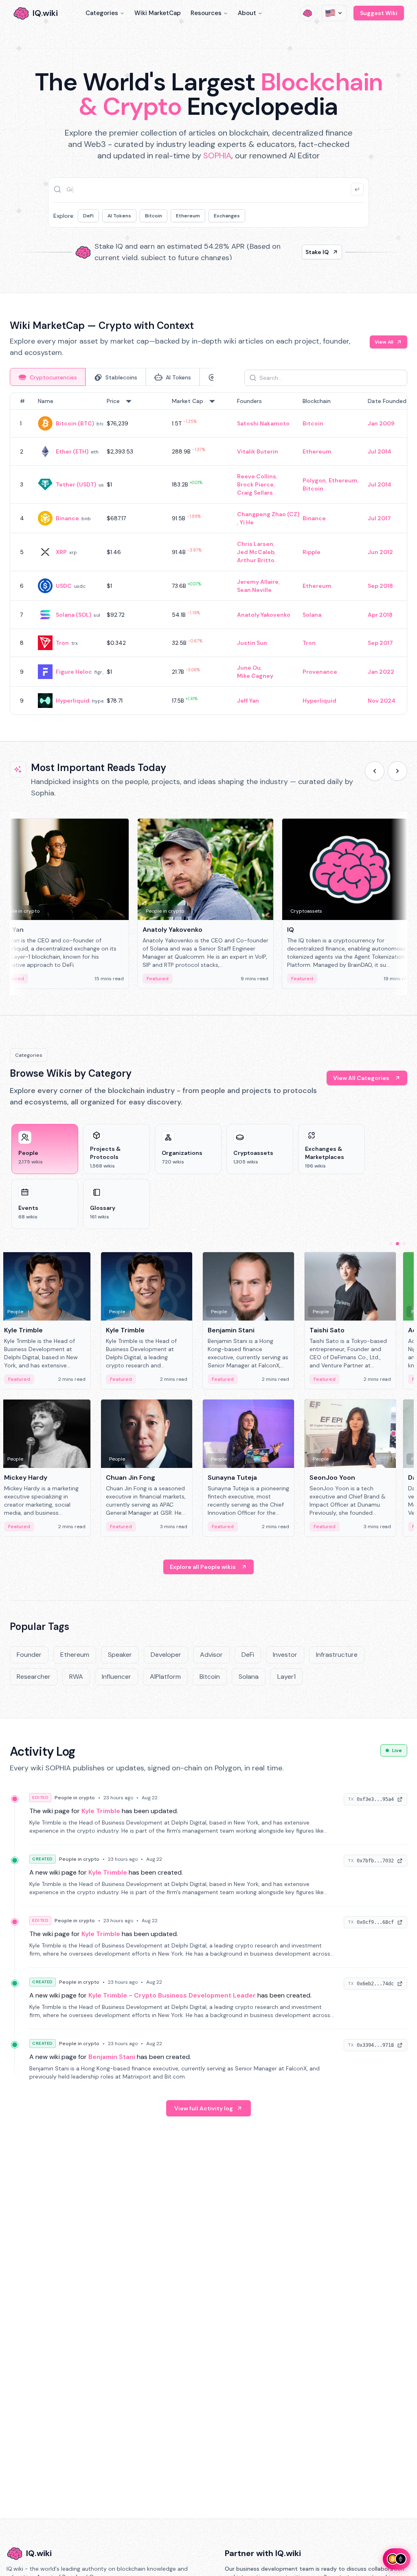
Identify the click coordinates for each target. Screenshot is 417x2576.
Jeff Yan (248, 701)
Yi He (247, 522)
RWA (76, 1677)
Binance (67, 518)
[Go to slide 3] (404, 1244)
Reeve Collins (257, 476)
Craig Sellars (255, 493)
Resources (206, 13)
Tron (62, 643)
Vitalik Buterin (258, 451)
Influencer (116, 1677)
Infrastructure (337, 1655)
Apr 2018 (380, 615)
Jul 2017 (379, 518)
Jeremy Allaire (258, 582)
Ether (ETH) (72, 451)
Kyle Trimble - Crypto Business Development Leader (172, 1995)
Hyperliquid (73, 701)
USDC (64, 586)
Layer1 (286, 1677)
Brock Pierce (255, 484)
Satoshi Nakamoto (263, 423)
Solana (312, 615)
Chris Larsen (255, 544)
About (247, 13)
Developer (166, 1655)
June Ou (249, 668)
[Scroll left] (375, 771)
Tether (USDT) (76, 484)
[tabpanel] (208, 554)
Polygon (314, 480)
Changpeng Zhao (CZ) (268, 514)
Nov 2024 (382, 701)
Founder (29, 1655)
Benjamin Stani (112, 2057)
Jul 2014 (380, 451)
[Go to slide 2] (397, 1244)
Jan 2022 (381, 672)
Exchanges (227, 216)
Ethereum (188, 216)
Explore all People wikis (203, 1567)
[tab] (48, 377)
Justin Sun (252, 643)
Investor (285, 1655)
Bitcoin (154, 216)
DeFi (88, 216)
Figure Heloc (74, 672)
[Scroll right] (397, 771)
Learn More (313, 252)
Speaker (120, 1655)
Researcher (34, 1677)
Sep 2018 (380, 586)
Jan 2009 (381, 423)
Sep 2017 (380, 643)
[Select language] (334, 13)
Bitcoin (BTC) (75, 423)
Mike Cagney (255, 676)
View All (384, 342)
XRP (61, 552)
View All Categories (361, 1078)
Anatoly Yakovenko (264, 615)
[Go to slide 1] (391, 1244)
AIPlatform (165, 1677)
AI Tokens (119, 216)
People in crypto (75, 1798)
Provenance (320, 672)
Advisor (211, 1655)
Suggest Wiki (379, 13)
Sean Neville (254, 590)
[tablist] (112, 377)
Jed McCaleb (256, 552)
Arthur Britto (256, 560)
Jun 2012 (380, 552)
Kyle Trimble (101, 1811)
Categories (102, 13)
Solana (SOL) (74, 615)
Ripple (312, 552)
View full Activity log (204, 2108)
